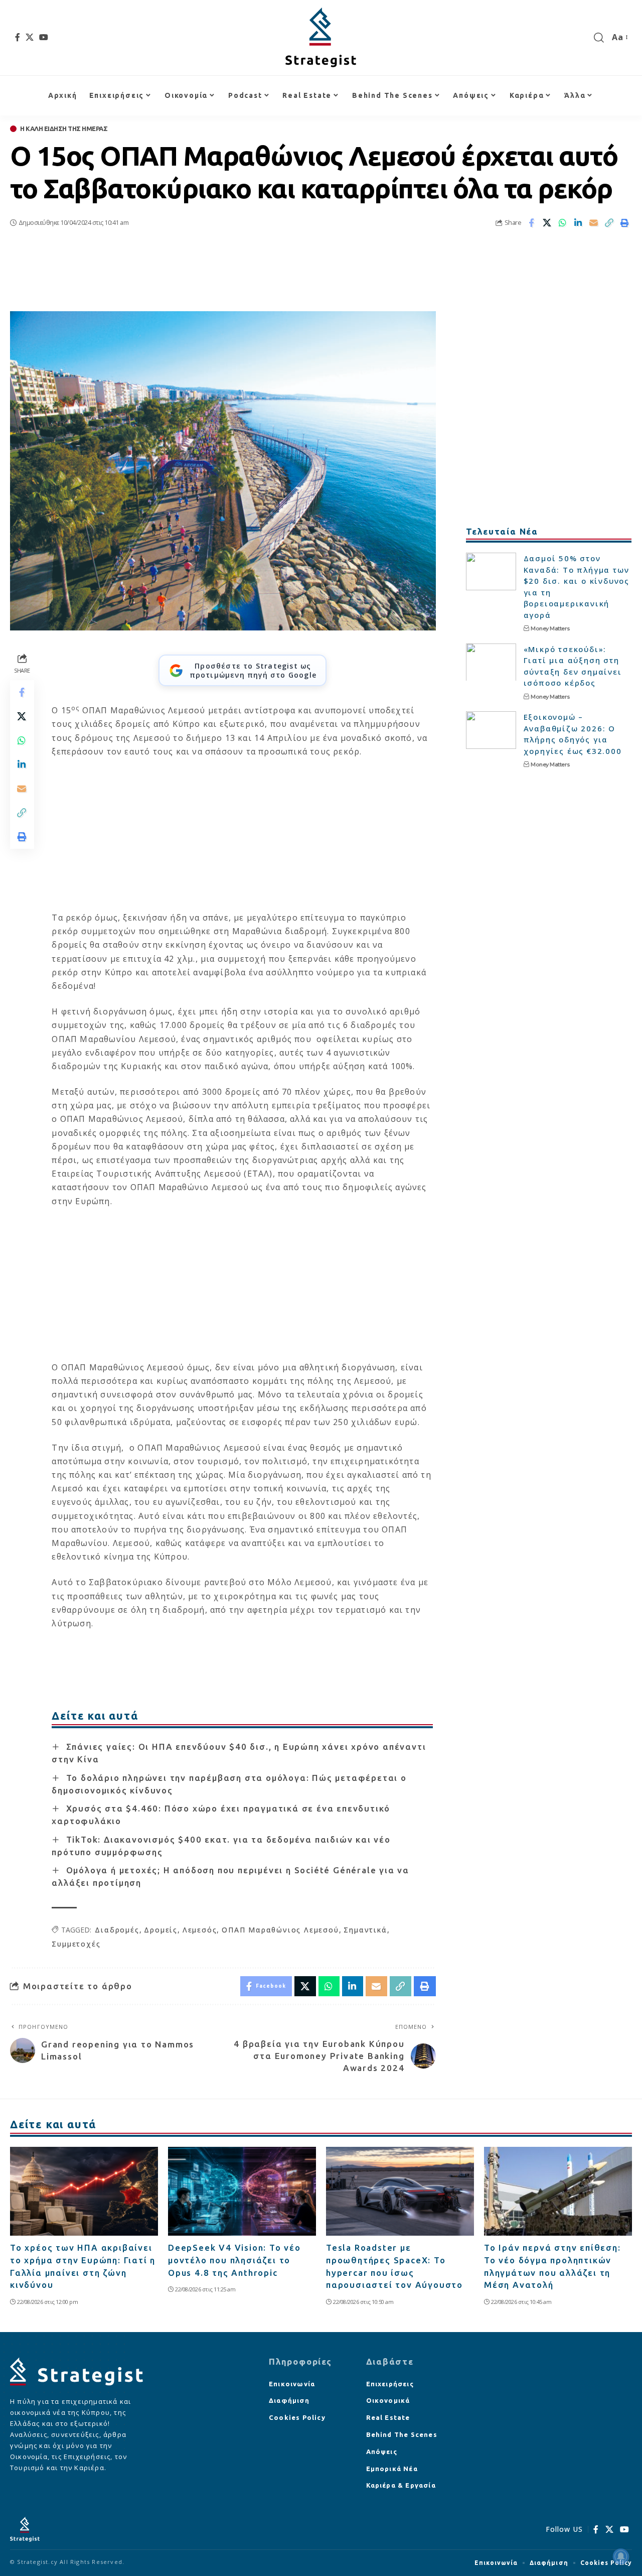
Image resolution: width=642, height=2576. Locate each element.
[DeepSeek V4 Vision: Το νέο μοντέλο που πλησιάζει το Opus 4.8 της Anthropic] (242, 2191)
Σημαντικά (365, 1930)
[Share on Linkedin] (578, 223)
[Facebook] (18, 37)
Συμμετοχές (76, 1944)
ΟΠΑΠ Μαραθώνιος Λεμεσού (280, 1930)
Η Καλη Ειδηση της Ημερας (64, 129)
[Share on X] (547, 223)
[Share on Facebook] (532, 223)
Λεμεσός (200, 1930)
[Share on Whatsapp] (563, 223)
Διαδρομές (117, 1930)
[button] (599, 38)
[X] (30, 37)
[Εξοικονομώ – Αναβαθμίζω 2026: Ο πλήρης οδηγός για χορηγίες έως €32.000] (491, 730)
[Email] (594, 223)
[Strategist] (321, 38)
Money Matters (550, 628)
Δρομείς (161, 1930)
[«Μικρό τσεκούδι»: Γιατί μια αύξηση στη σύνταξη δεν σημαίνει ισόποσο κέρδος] (491, 662)
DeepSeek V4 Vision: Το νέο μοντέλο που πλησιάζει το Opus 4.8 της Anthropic (234, 2260)
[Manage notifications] (621, 2556)
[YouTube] (44, 37)
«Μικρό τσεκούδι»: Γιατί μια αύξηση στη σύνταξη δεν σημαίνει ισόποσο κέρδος (573, 666)
